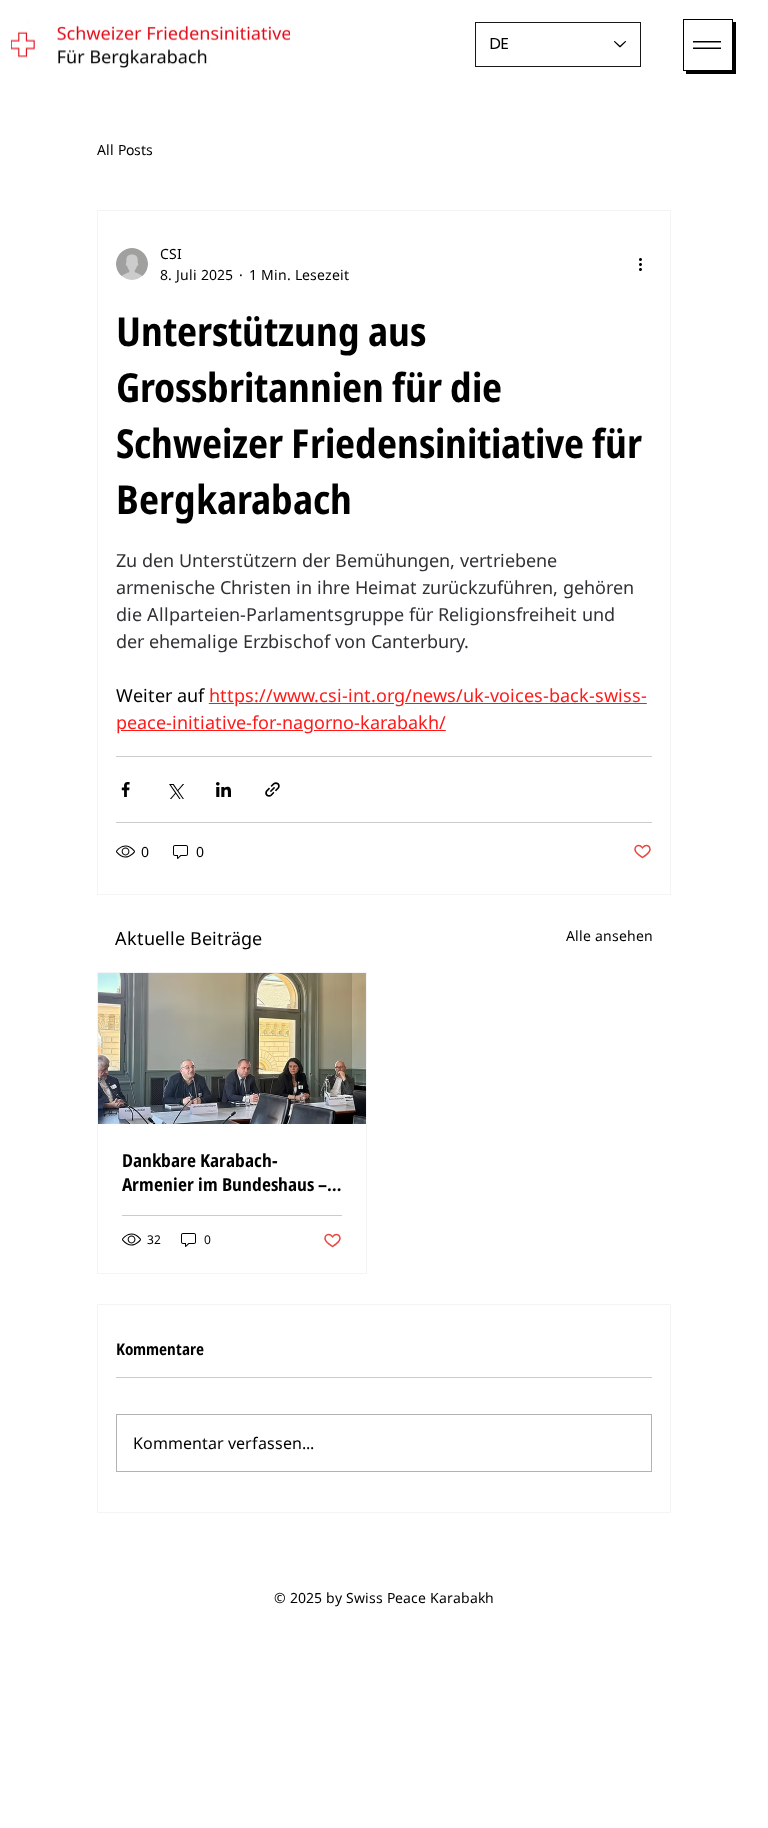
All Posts (125, 149)
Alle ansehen (609, 935)
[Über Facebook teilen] (125, 789)
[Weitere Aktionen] (640, 264)
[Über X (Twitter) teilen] (174, 789)
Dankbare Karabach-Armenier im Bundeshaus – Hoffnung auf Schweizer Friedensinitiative (224, 1172)
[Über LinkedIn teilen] (223, 789)
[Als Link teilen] (272, 789)
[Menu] (708, 45)
